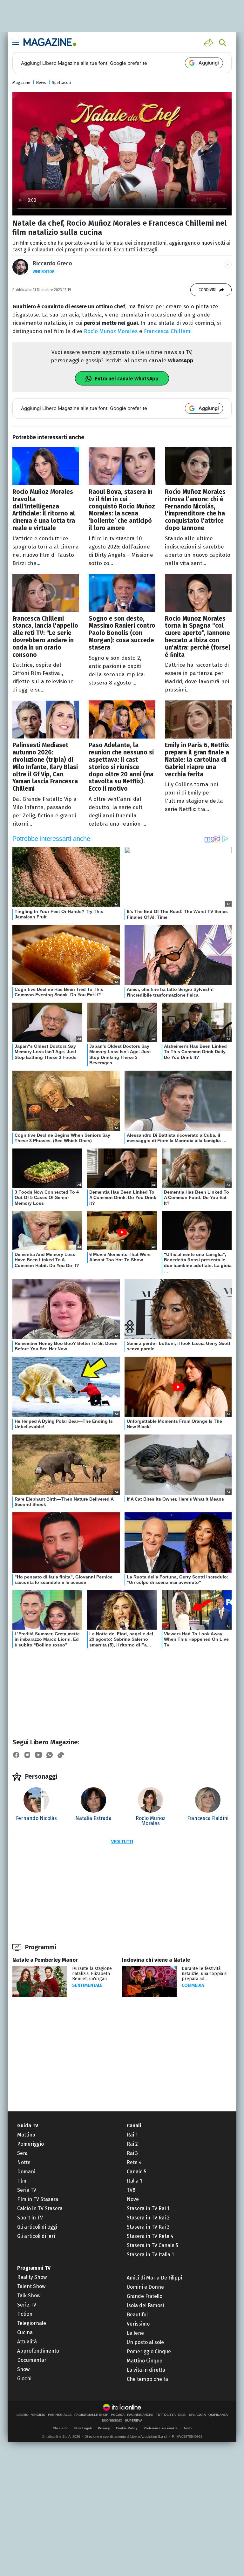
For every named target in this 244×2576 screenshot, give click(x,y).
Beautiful (137, 2315)
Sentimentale (87, 1985)
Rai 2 (132, 2144)
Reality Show (32, 2277)
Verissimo (138, 2324)
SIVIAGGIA (197, 2415)
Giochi (24, 2378)
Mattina (26, 2135)
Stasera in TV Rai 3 (148, 2227)
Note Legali (83, 2428)
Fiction (25, 2314)
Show (23, 2369)
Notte (24, 2162)
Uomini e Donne (145, 2287)
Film (22, 2181)
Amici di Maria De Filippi (154, 2278)
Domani (26, 2172)
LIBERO (23, 2415)
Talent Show (31, 2286)
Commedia (193, 1985)
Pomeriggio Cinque (149, 2351)
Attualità (27, 2342)
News (41, 82)
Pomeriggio (30, 2144)
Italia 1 (134, 2181)
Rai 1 (132, 2135)
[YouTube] (38, 1755)
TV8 (131, 2190)
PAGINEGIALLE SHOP (91, 2415)
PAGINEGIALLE (60, 2415)
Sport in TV (30, 2218)
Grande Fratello (145, 2296)
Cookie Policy (127, 2428)
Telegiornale (32, 2323)
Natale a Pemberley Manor (45, 1960)
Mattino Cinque (145, 2361)
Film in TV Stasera (38, 2199)
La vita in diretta (146, 2370)
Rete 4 (134, 2162)
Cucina (25, 2332)
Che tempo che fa (147, 2379)
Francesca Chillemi (168, 331)
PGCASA (118, 2415)
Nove (133, 2199)
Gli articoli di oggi (37, 2227)
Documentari (32, 2360)
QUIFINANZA (218, 2415)
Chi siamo (61, 2428)
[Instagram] (27, 1755)
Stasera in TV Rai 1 (148, 2208)
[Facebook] (16, 1755)
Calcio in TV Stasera (40, 2208)
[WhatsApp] (50, 1755)
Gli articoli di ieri (36, 2236)
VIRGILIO (38, 2415)
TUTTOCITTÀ (166, 2415)
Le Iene (135, 2333)
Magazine (21, 82)
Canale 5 (137, 2172)
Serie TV (27, 2190)
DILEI (182, 2415)
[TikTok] (61, 1755)
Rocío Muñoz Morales (111, 331)
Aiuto (188, 2428)
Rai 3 (132, 2153)
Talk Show (29, 2296)
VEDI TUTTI (122, 1842)
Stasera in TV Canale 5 (152, 2245)
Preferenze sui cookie (161, 2428)
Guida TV (28, 2126)
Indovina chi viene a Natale (156, 1960)
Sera (22, 2153)
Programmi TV (34, 2268)
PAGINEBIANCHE (140, 2415)
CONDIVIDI (207, 290)
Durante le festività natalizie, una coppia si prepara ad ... (205, 1974)
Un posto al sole (145, 2342)
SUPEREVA (134, 2421)
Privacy (104, 2428)
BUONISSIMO (112, 2421)
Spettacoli (61, 82)
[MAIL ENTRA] (209, 43)
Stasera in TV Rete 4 (150, 2236)
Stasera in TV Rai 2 (148, 2218)
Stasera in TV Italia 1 (150, 2255)
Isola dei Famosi (145, 2305)
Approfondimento (38, 2351)
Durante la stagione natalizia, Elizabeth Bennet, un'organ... (92, 1974)
